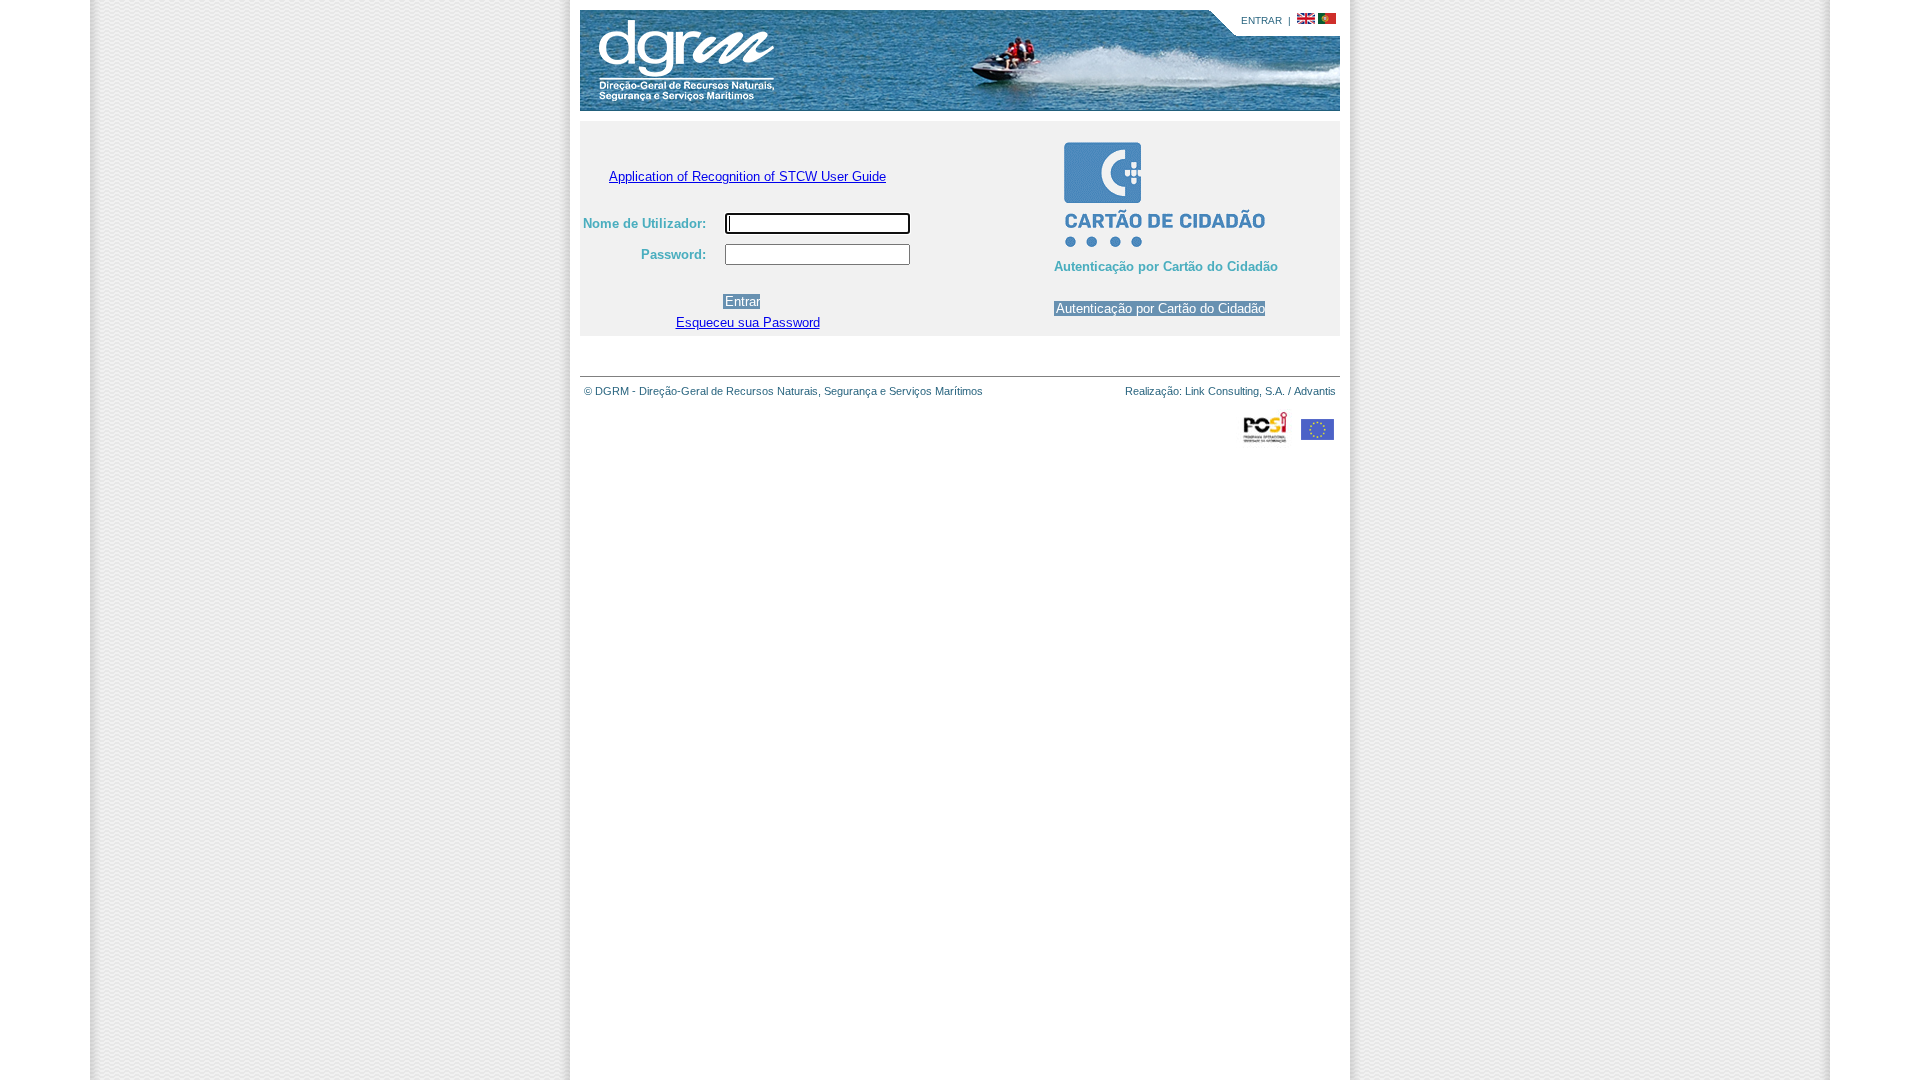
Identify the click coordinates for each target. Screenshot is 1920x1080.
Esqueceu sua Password (748, 322)
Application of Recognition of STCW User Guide (747, 176)
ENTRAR (1261, 20)
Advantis (1315, 391)
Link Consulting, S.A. (1235, 391)
